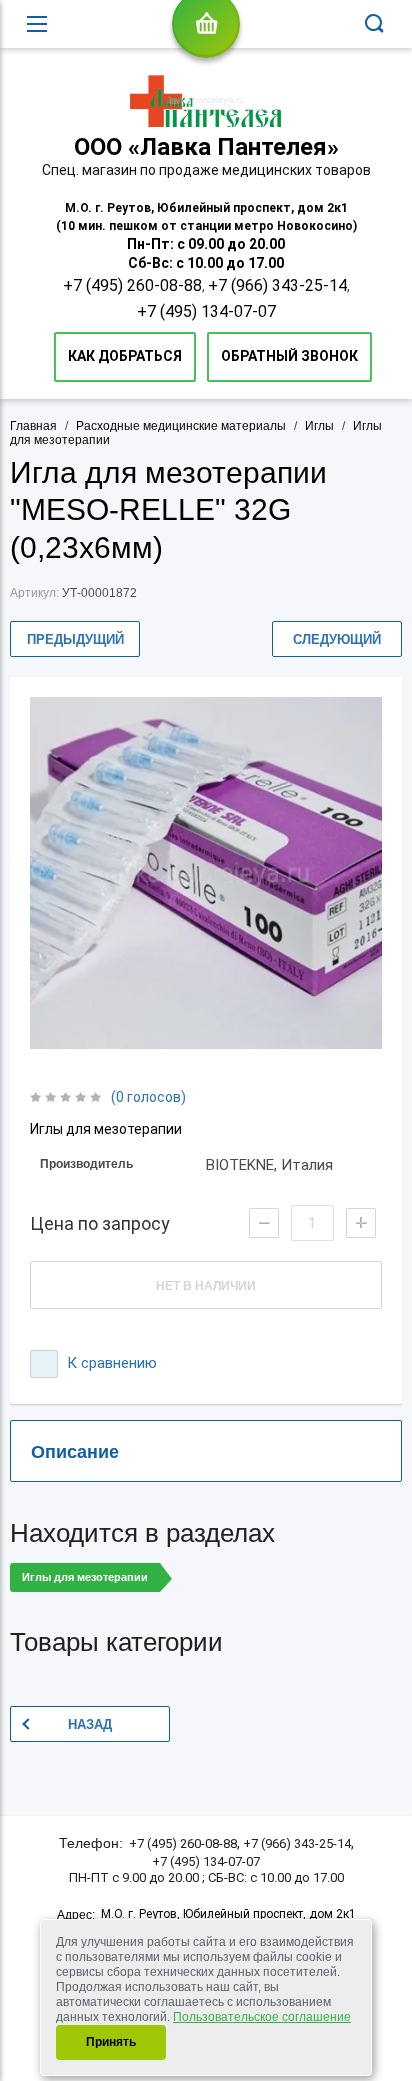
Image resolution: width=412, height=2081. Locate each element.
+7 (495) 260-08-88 (132, 285)
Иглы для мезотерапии (85, 1577)
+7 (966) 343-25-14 (277, 285)
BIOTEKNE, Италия (269, 1165)
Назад (90, 1724)
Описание (75, 1452)
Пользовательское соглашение (262, 2017)
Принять (111, 2042)
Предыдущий (75, 639)
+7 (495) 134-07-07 (206, 311)
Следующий (337, 639)
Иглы (319, 426)
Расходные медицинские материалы (181, 426)
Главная (33, 426)
